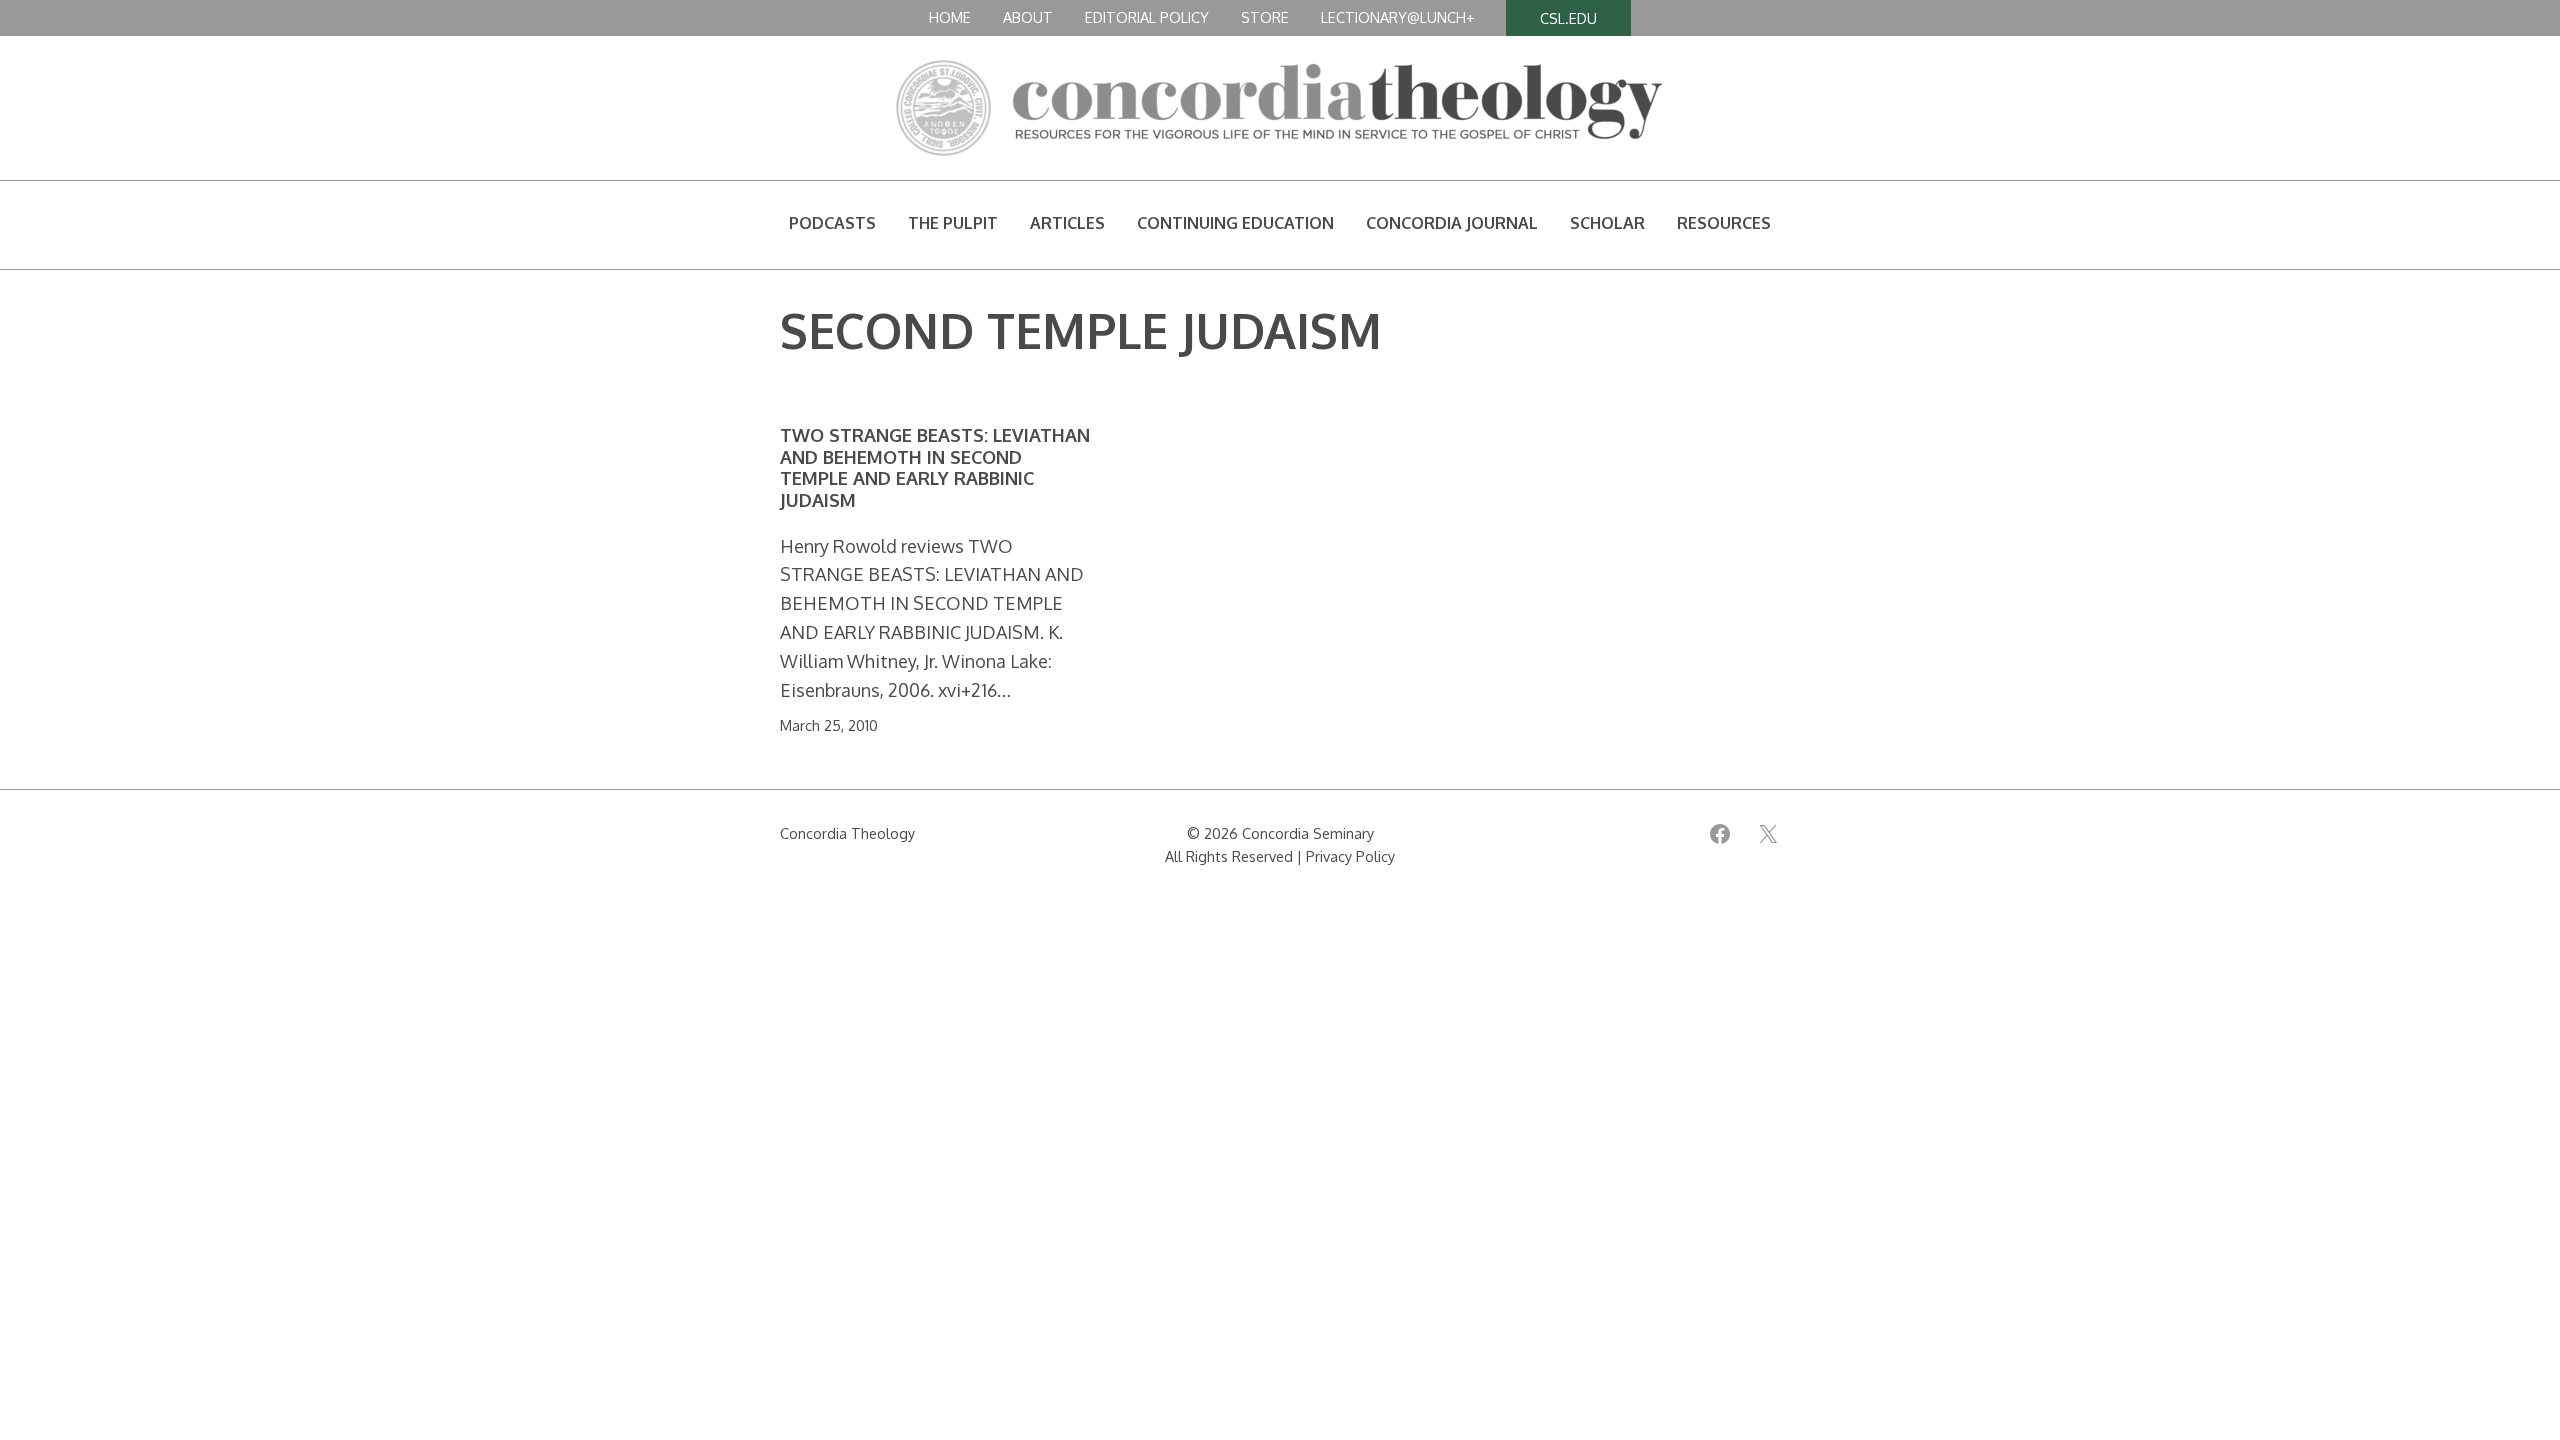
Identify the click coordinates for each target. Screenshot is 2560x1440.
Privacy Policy (1350, 856)
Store (1265, 17)
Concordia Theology (847, 833)
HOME (950, 17)
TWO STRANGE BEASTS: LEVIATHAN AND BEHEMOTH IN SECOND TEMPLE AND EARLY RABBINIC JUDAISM (935, 468)
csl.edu (1568, 18)
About (1028, 17)
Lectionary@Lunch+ (1397, 17)
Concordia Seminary (1308, 833)
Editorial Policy (1147, 17)
